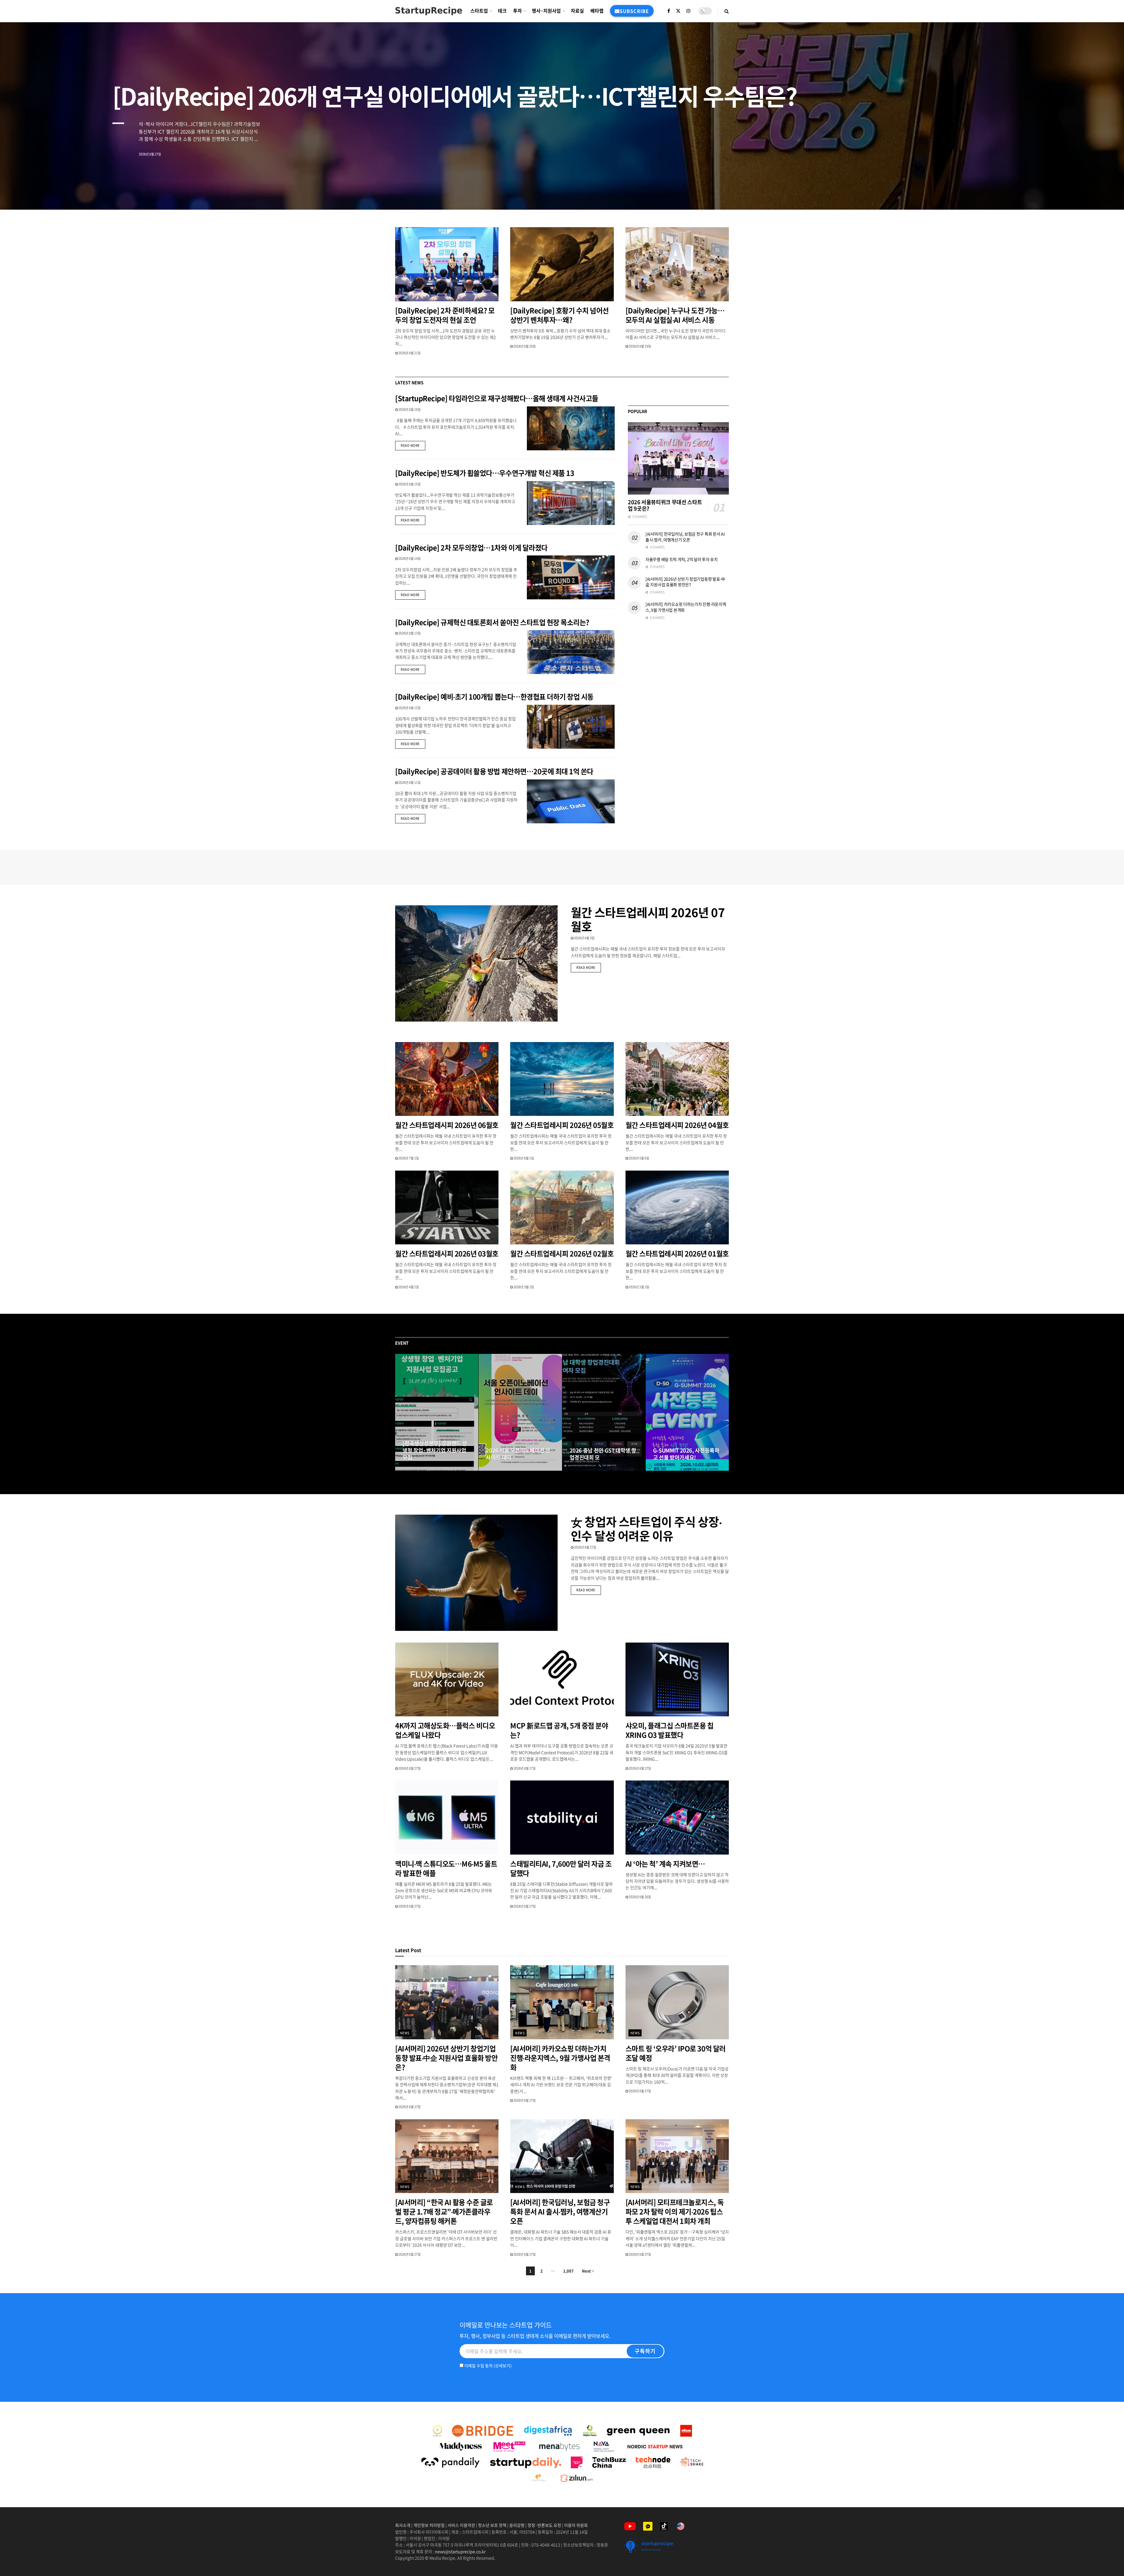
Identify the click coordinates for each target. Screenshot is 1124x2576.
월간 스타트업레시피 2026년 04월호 (677, 1125)
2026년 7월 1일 (408, 1158)
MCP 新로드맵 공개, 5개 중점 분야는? (559, 1730)
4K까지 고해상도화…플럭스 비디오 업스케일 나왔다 (445, 1730)
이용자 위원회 (576, 2525)
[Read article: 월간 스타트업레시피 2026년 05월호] (562, 1079)
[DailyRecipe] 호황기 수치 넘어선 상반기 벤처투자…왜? (559, 315)
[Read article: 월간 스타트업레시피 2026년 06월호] (447, 1079)
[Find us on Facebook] (669, 11)
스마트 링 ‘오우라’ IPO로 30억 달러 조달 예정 (676, 2053)
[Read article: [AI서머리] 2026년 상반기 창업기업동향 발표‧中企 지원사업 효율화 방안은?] (447, 2002)
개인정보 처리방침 (429, 2525)
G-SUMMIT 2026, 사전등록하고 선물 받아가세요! (686, 1454)
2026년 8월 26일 (640, 1897)
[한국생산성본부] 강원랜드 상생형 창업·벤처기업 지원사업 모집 (435, 1451)
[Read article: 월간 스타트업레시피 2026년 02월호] (562, 1208)
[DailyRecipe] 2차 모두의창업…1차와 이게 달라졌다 (471, 548)
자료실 (577, 11)
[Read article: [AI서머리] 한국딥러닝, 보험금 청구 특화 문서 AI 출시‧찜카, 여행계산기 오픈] (562, 2156)
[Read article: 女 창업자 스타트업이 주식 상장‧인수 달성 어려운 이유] (476, 1573)
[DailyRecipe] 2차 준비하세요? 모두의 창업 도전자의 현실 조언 (445, 315)
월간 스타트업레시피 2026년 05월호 (562, 1125)
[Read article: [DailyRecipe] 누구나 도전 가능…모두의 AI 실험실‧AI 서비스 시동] (677, 264)
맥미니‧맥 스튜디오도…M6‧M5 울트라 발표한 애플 (446, 1868)
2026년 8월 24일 (500, 1469)
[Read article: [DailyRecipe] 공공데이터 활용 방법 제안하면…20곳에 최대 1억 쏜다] (571, 801)
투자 (518, 11)
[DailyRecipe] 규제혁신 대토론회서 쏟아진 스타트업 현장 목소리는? (493, 622)
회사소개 (403, 2525)
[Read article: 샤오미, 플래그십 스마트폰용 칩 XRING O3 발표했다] (677, 1680)
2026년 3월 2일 (523, 1287)
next (1099, 191)
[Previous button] (400, 1412)
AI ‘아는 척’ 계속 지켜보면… (665, 1864)
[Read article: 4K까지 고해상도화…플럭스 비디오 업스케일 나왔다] (447, 1680)
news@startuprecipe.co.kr (460, 2551)
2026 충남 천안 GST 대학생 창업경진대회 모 (603, 1454)
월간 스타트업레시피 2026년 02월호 (562, 1253)
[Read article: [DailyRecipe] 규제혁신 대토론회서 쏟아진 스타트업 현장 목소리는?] (571, 652)
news (405, 2033)
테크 (502, 11)
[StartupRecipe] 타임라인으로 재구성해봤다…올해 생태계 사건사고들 (497, 398)
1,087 (568, 2271)
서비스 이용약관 (461, 2525)
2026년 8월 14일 (409, 559)
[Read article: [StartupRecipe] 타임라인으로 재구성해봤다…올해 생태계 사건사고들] (571, 428)
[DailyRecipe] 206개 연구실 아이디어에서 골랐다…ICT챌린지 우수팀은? (455, 96)
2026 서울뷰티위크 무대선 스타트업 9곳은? (665, 505)
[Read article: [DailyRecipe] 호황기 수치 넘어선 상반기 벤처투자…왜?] (562, 264)
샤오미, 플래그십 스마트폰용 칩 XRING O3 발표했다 (670, 1730)
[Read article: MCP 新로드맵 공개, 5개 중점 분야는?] (562, 1680)
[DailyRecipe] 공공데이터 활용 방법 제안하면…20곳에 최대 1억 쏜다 (494, 771)
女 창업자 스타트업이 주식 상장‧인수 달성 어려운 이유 (646, 1529)
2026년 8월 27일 (417, 1469)
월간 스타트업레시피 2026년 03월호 (447, 1253)
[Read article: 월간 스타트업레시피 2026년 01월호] (677, 1208)
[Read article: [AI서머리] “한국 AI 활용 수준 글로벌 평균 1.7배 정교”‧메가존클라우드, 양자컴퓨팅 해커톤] (447, 2156)
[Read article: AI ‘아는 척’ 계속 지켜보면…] (677, 1818)
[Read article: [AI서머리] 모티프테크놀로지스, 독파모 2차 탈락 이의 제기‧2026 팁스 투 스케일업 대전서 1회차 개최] (677, 2156)
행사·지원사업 (546, 11)
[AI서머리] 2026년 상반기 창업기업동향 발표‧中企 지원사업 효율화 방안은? (685, 582)
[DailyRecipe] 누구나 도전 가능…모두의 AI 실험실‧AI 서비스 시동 (675, 315)
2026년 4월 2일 (408, 1287)
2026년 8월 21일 (409, 353)
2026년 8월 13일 (409, 633)
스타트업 (479, 11)
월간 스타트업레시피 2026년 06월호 (447, 1125)
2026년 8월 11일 (409, 782)
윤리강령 (517, 2525)
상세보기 (503, 2365)
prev (1076, 191)
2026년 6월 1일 (523, 1158)
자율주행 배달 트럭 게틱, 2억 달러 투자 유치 (682, 559)
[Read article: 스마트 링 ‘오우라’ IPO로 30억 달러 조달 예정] (677, 2002)
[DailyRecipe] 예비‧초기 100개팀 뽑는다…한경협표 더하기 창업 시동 (494, 697)
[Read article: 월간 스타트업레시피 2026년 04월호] (677, 1079)
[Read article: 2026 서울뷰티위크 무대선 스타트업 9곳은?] (678, 458)
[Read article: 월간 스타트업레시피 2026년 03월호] (447, 1208)
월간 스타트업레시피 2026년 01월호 (677, 1253)
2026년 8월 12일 (409, 708)
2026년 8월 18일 (409, 409)
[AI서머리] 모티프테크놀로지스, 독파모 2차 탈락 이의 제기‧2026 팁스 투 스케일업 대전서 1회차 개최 (675, 2211)
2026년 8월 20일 (524, 346)
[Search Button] (727, 11)
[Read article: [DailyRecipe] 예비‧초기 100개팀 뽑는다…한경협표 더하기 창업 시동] (571, 727)
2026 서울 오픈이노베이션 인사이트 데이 (518, 1454)
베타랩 (597, 11)
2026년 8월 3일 (584, 938)
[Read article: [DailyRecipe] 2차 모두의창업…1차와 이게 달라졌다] (571, 577)
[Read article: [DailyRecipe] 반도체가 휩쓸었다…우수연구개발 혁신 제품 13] (571, 503)
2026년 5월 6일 (639, 1158)
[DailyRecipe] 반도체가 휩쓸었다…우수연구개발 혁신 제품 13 (485, 473)
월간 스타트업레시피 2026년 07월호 (648, 919)
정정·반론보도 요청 (544, 2525)
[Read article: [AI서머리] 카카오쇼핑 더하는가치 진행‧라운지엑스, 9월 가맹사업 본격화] (562, 2002)
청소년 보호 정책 (492, 2525)
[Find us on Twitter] (678, 11)
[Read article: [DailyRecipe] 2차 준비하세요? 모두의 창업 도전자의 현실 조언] (447, 264)
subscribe (634, 11)
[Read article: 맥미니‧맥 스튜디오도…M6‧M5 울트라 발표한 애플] (447, 1818)
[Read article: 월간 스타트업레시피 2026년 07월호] (476, 963)
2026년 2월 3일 (639, 1287)
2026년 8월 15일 (409, 484)
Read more (413, 445)
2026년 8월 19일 (640, 346)
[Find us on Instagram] (688, 11)
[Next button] (724, 1412)
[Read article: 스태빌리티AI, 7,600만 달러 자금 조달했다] (562, 1818)
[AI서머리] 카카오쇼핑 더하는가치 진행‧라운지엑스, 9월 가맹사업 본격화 (686, 607)
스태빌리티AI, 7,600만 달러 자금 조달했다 (561, 1868)
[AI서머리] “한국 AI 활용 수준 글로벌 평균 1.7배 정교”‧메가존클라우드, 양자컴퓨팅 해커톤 (444, 2211)
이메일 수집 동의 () (488, 2365)
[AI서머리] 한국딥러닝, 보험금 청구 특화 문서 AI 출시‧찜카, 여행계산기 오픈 (685, 537)
